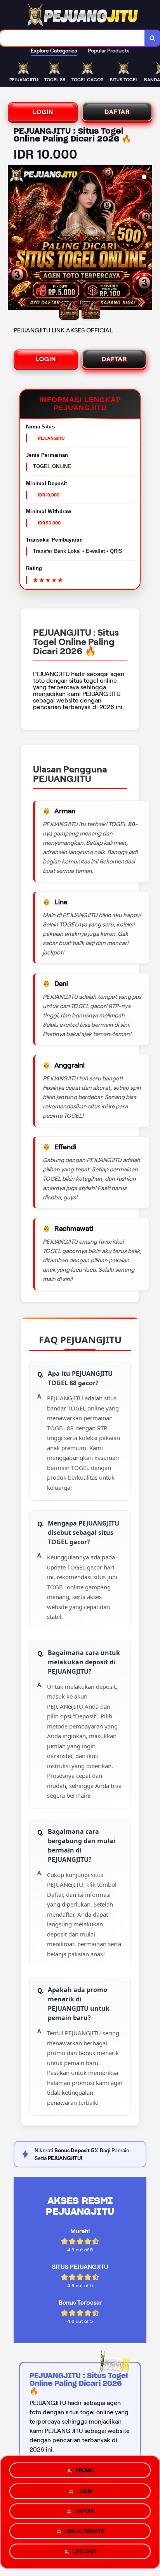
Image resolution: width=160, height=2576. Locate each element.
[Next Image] (146, 239)
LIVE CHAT (85, 2554)
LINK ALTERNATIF (85, 2533)
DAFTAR (117, 112)
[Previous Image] (14, 239)
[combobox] (72, 38)
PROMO (85, 2467)
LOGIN (43, 112)
